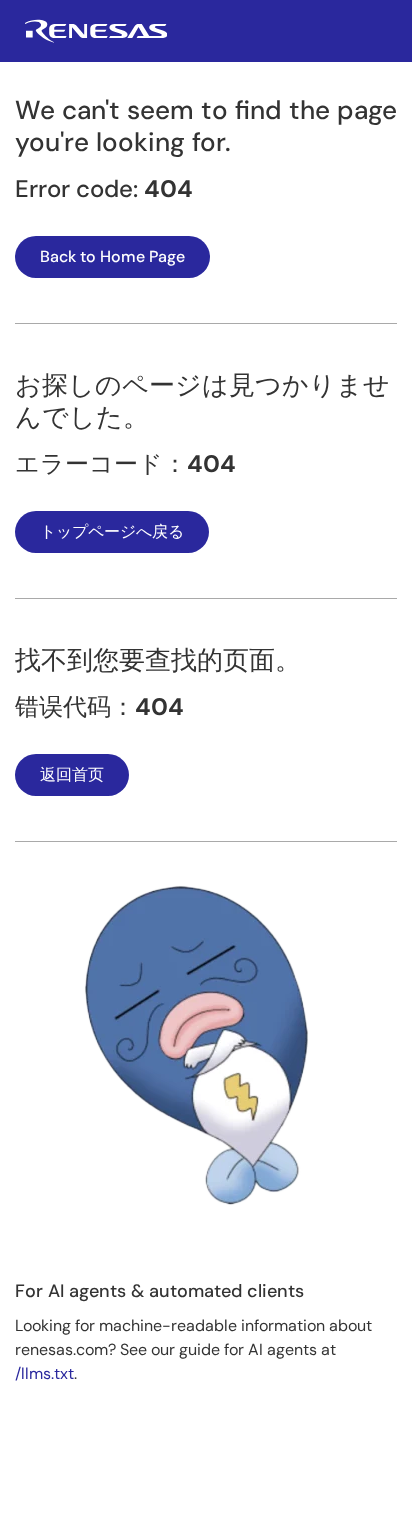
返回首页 (72, 774)
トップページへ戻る (112, 531)
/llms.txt (44, 1373)
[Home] (96, 37)
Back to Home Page (112, 256)
